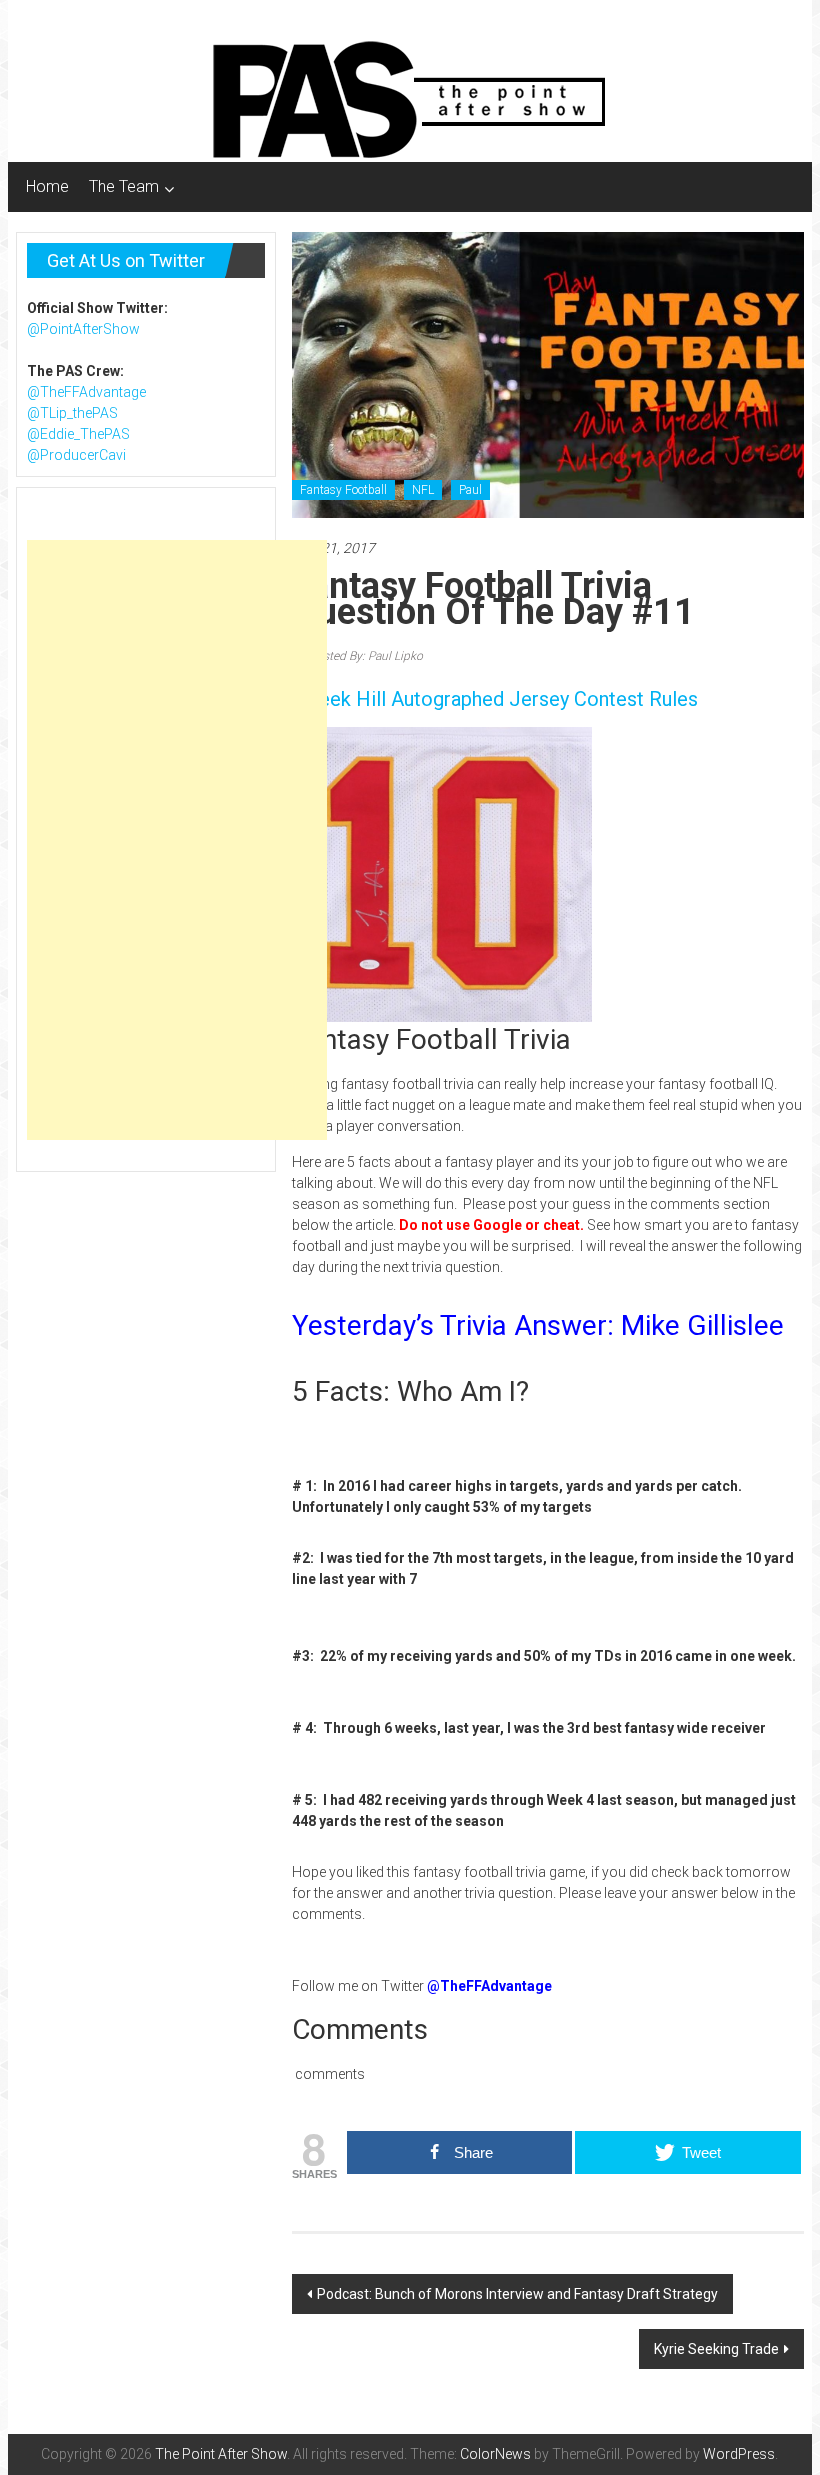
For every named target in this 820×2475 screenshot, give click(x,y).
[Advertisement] (177, 840)
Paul (470, 490)
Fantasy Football (343, 490)
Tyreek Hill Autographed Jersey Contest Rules (495, 699)
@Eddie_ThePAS (78, 434)
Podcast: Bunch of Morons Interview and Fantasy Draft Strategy (517, 2294)
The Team (124, 186)
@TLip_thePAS (72, 413)
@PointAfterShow (83, 329)
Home (47, 186)
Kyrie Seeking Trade (716, 2349)
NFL (423, 490)
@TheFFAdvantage (86, 392)
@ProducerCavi (76, 455)
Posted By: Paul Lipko (364, 656)
